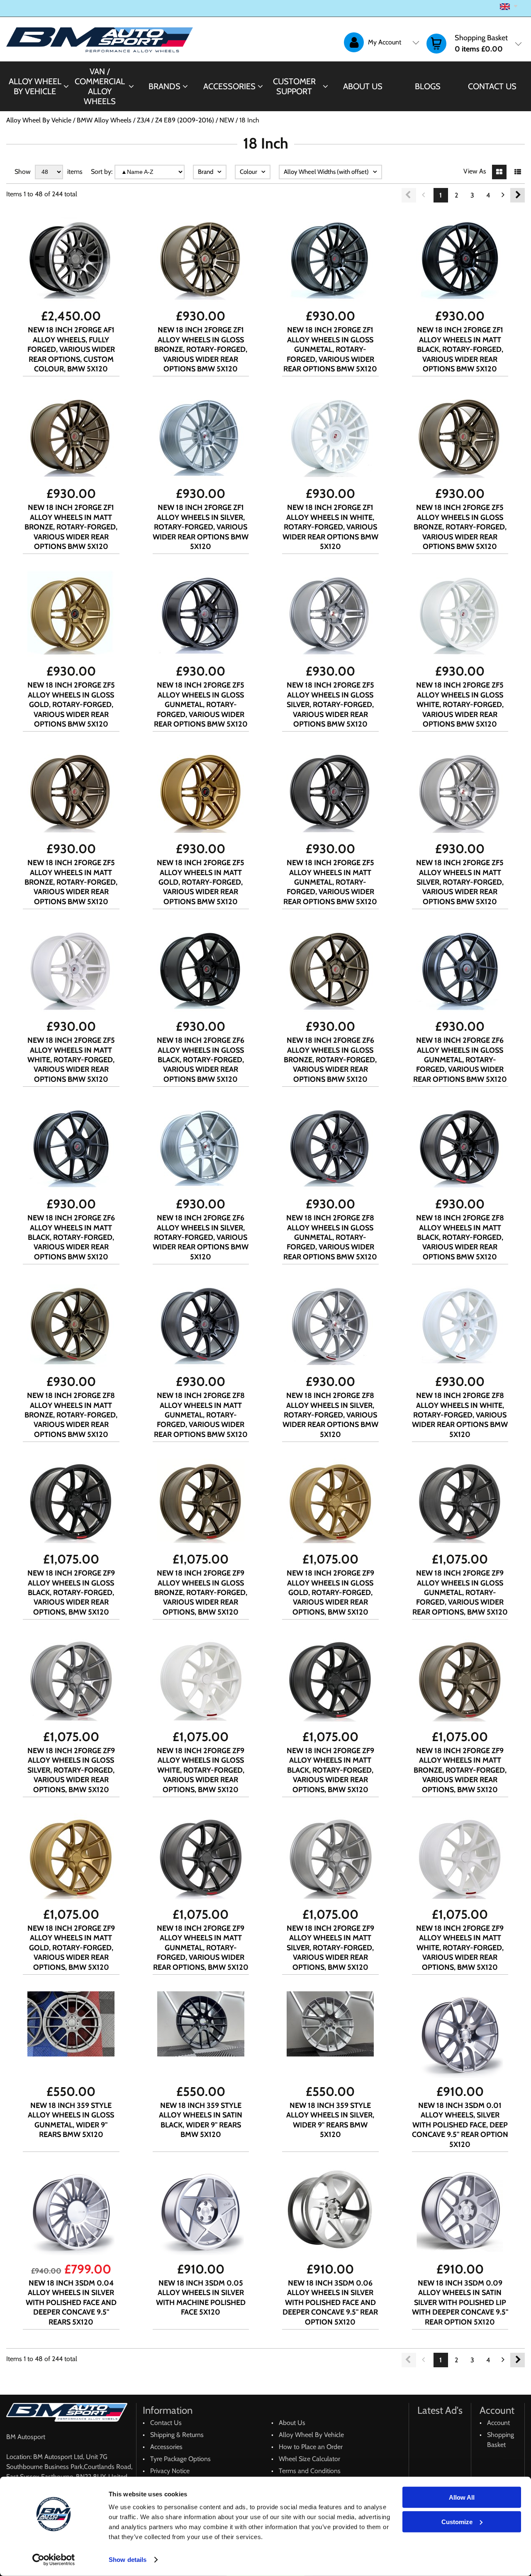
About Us (363, 86)
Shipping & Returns (177, 2435)
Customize (457, 2521)
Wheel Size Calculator (309, 2459)
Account (498, 2423)
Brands (164, 86)
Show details (128, 2560)
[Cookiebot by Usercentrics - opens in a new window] (54, 2560)
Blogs (428, 86)
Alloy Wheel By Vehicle (35, 86)
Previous (409, 195)
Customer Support (294, 86)
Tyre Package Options (180, 2459)
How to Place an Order (311, 2447)
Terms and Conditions (310, 2471)
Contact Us (492, 86)
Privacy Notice (170, 2471)
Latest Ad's (440, 2410)
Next (518, 195)
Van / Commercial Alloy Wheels (100, 86)
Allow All (462, 2497)
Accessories (229, 86)
